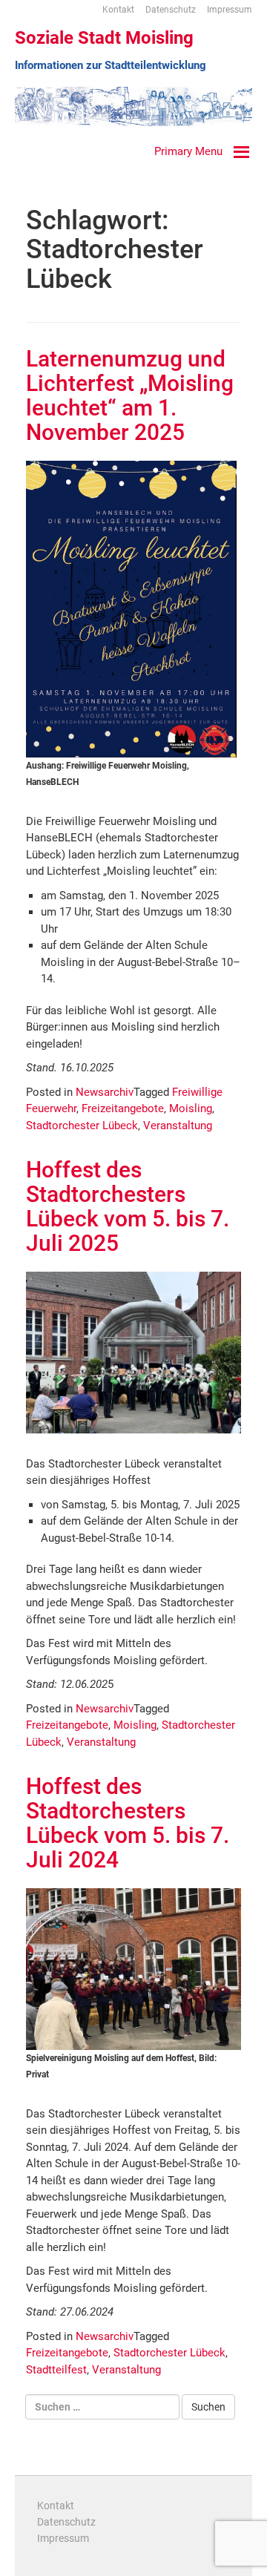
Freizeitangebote (123, 1108)
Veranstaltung (178, 1126)
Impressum (230, 10)
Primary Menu (188, 151)
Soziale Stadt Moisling (104, 38)
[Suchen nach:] (102, 2407)
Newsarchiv (105, 1092)
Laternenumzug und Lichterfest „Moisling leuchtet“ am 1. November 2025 (130, 395)
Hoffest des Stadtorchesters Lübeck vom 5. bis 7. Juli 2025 (128, 1206)
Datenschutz (171, 10)
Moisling (191, 1108)
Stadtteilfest (56, 2370)
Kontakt (118, 10)
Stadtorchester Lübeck (82, 1126)
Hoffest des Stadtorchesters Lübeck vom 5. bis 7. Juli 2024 (128, 1823)
